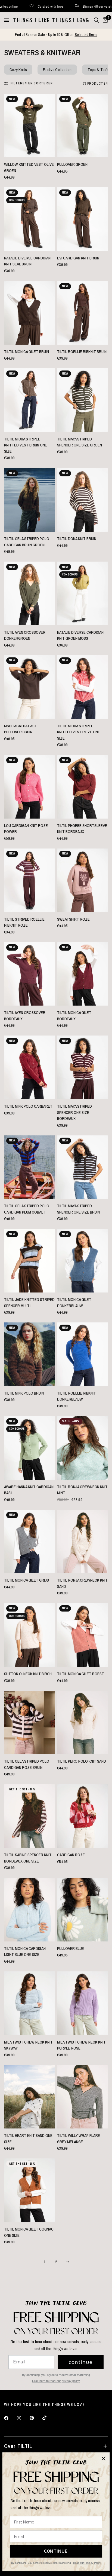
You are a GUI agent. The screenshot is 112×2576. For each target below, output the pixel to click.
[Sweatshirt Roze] (83, 880)
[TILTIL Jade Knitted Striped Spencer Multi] (29, 1261)
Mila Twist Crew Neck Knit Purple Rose (81, 2045)
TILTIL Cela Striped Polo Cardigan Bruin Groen (27, 542)
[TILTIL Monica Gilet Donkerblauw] (83, 1261)
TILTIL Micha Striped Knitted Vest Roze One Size (79, 732)
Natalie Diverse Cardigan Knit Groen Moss (80, 635)
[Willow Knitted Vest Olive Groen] (29, 125)
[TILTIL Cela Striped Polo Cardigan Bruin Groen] (29, 500)
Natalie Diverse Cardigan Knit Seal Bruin (27, 261)
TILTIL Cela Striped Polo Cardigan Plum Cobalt (27, 1209)
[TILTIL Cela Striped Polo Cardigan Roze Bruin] (29, 1723)
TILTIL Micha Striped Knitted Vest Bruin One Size (26, 445)
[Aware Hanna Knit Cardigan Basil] (29, 1448)
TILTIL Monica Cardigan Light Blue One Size (25, 1952)
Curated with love (99, 6)
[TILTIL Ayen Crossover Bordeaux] (29, 974)
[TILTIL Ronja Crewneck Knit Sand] (83, 1542)
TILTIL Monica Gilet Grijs (27, 1580)
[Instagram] (23, 2418)
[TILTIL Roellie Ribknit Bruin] (83, 313)
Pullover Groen (72, 164)
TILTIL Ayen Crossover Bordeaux (25, 1016)
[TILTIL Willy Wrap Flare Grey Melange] (83, 2097)
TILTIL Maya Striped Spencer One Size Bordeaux (74, 1112)
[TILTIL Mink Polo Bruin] (29, 1354)
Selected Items (86, 34)
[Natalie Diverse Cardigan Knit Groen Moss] (83, 593)
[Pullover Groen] (83, 125)
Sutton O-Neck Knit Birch (28, 1674)
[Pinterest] (36, 2418)
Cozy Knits (18, 70)
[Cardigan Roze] (83, 1816)
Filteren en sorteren (32, 83)
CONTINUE (56, 2551)
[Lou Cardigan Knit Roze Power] (29, 787)
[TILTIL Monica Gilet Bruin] (29, 313)
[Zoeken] (96, 20)
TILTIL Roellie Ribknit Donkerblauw (77, 1396)
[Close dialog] (104, 2459)
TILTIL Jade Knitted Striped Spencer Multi (29, 1303)
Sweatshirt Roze (73, 919)
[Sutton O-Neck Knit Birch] (29, 1635)
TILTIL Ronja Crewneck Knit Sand (82, 1583)
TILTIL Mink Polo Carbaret (28, 1106)
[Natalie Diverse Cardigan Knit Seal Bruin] (29, 219)
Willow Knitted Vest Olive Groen (29, 167)
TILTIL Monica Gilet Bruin (27, 352)
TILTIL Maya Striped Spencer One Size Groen (80, 442)
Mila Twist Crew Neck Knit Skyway (28, 2045)
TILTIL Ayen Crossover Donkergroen (25, 635)
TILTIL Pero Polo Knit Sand (82, 1761)
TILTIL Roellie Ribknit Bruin (82, 352)
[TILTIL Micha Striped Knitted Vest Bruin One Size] (29, 400)
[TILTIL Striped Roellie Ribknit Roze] (29, 880)
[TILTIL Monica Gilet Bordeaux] (83, 974)
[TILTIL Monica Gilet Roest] (83, 1635)
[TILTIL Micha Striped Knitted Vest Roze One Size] (83, 687)
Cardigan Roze (71, 1855)
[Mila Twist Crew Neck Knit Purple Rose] (83, 2003)
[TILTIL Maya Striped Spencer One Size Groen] (83, 400)
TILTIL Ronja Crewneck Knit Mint (82, 1490)
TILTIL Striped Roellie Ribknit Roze (24, 922)
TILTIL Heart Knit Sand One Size (28, 2139)
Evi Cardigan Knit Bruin (78, 258)
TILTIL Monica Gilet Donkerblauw (74, 1303)
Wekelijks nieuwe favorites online (42, 6)
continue (81, 2362)
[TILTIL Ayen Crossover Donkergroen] (29, 593)
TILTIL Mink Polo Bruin (24, 1393)
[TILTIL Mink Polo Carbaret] (29, 1067)
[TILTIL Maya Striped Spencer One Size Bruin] (83, 1167)
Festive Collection (57, 70)
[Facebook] (10, 2418)
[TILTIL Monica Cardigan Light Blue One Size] (29, 1910)
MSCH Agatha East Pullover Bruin (21, 729)
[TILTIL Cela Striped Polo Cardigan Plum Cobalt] (29, 1167)
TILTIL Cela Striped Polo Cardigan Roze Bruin (27, 1764)
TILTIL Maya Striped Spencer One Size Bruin (78, 1209)
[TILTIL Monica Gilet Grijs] (29, 1542)
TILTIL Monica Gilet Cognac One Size (29, 2232)
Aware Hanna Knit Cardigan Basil (29, 1490)
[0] (104, 20)
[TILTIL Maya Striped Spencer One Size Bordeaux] (83, 1067)
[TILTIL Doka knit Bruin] (83, 500)
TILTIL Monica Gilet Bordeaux (74, 1016)
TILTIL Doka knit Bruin (77, 539)
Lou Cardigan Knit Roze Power (26, 829)
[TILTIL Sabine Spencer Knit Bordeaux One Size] (29, 1816)
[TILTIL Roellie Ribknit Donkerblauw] (83, 1354)
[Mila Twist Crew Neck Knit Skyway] (29, 2003)
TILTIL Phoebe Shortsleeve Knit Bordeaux (82, 829)
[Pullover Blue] (83, 1910)
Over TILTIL (18, 2446)
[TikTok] (48, 2418)
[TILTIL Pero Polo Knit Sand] (83, 1723)
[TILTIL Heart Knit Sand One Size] (29, 2097)
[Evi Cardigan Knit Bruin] (83, 219)
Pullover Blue (71, 1948)
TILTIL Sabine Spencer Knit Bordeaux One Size (28, 1858)
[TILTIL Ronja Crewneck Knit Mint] (83, 1448)
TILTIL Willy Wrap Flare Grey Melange (79, 2139)
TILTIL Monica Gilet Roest (81, 1674)
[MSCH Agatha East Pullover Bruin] (29, 687)
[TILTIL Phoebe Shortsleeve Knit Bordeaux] (83, 787)
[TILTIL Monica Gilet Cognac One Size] (29, 2190)
